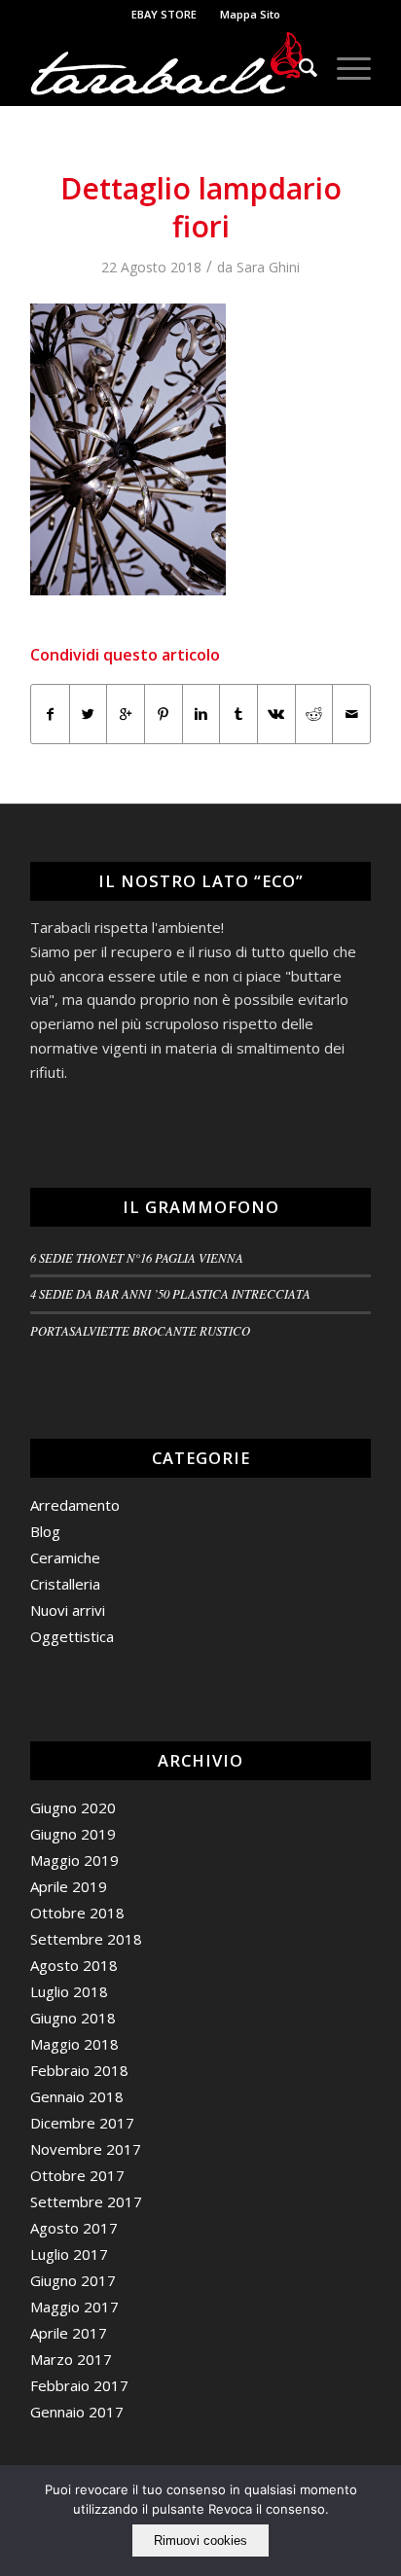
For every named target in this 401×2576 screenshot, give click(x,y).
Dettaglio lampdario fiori (201, 207)
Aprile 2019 (69, 1886)
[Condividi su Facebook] (50, 714)
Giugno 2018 (73, 2018)
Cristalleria (65, 1584)
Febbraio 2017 (79, 2385)
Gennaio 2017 (77, 2412)
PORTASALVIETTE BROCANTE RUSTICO (140, 1330)
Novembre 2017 (86, 2149)
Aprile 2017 (69, 2333)
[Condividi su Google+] (126, 714)
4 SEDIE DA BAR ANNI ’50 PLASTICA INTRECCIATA (170, 1293)
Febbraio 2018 (79, 2070)
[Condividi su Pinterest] (164, 714)
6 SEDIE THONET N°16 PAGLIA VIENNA (137, 1257)
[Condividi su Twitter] (89, 714)
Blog (45, 1531)
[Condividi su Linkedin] (201, 714)
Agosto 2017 (74, 2228)
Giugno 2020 (73, 1807)
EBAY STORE (164, 14)
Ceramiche (65, 1557)
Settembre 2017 (86, 2201)
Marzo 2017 (71, 2359)
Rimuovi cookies (200, 2540)
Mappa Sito (250, 14)
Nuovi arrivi (68, 1610)
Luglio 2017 (69, 2254)
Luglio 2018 (69, 1991)
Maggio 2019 (74, 1860)
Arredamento (75, 1505)
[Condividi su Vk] (276, 714)
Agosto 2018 (74, 1965)
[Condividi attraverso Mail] (351, 714)
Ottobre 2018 (77, 1913)
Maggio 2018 (74, 2044)
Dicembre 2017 (82, 2123)
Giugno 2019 (73, 1834)
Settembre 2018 (86, 1939)
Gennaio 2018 (77, 2096)
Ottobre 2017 (77, 2175)
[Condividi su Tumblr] (238, 714)
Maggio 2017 (74, 2307)
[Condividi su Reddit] (314, 714)
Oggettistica (72, 1636)
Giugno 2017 (73, 2280)
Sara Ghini (268, 267)
